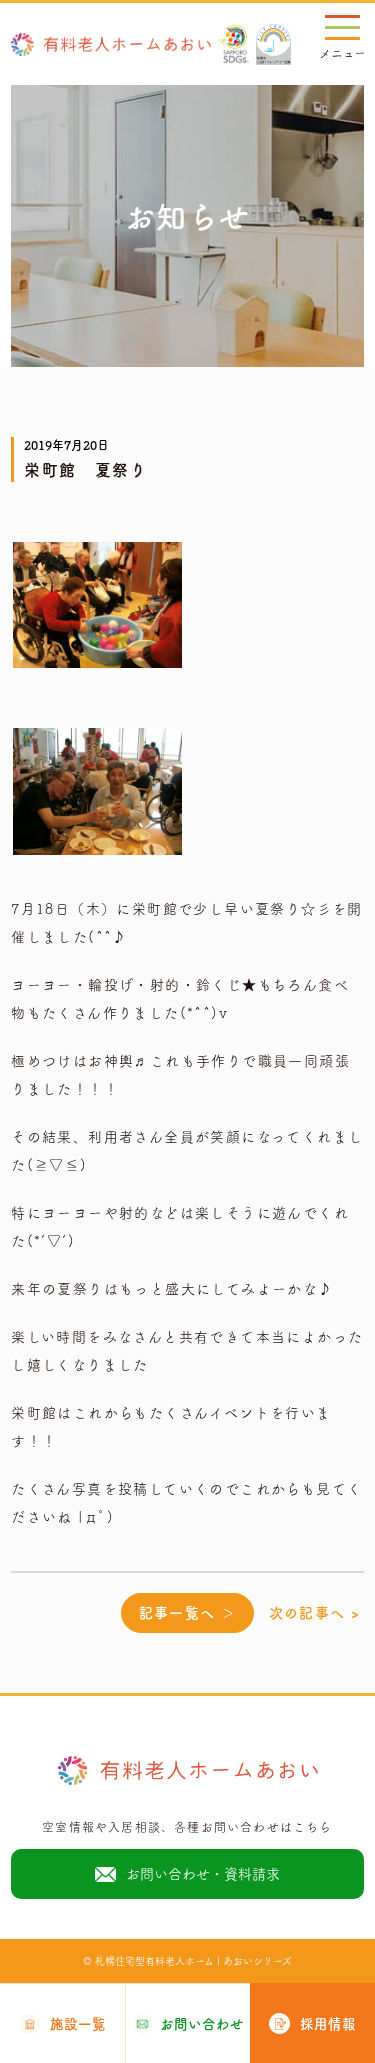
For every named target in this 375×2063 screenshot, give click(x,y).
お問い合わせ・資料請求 (203, 1874)
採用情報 (328, 2024)
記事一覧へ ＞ (188, 1613)
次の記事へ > (315, 1613)
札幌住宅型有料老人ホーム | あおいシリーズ (193, 1961)
